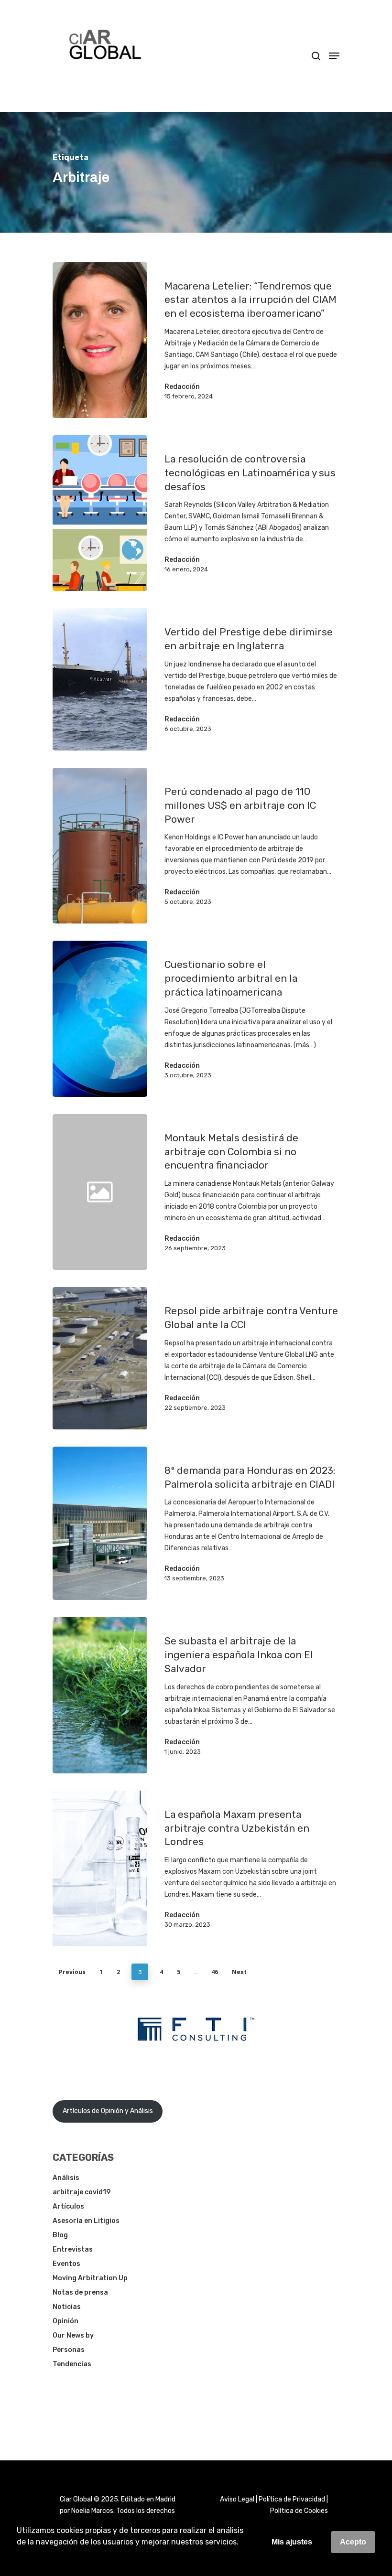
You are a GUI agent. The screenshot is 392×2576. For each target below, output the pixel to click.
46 (215, 1972)
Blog (60, 2235)
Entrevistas (73, 2249)
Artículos (68, 2206)
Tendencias (72, 2364)
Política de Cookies (299, 2511)
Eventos (66, 2264)
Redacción (182, 387)
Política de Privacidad (292, 2499)
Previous (72, 1972)
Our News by (73, 2335)
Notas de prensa (80, 2292)
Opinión (65, 2321)
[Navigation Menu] (334, 56)
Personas (69, 2350)
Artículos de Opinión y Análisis (108, 2111)
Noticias (67, 2307)
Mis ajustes (292, 2542)
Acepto (353, 2542)
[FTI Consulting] (196, 2066)
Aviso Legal (237, 2499)
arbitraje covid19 (82, 2192)
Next (239, 1972)
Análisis (66, 2178)
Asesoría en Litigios (86, 2221)
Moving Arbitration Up (90, 2278)
